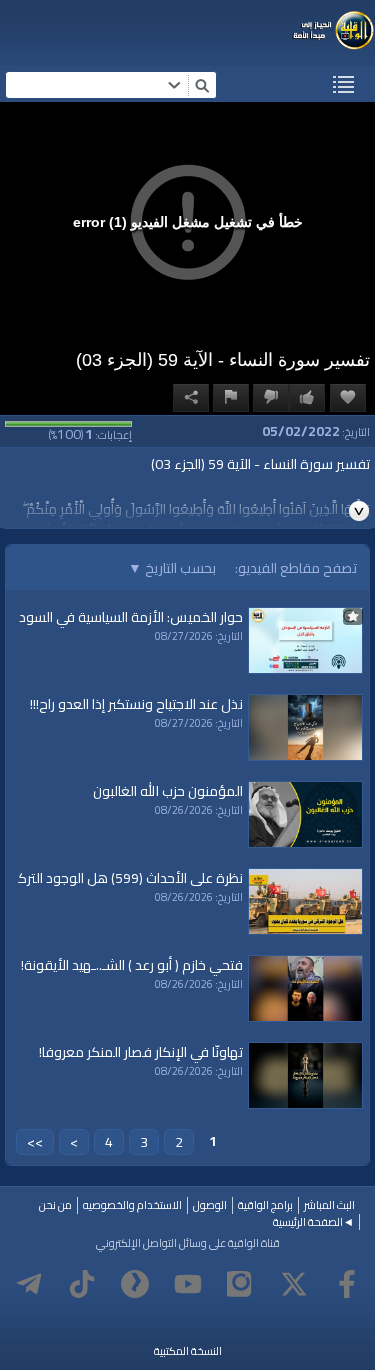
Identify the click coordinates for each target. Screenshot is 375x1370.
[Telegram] (29, 1284)
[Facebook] (347, 1284)
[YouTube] (188, 1284)
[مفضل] (348, 398)
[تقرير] (231, 398)
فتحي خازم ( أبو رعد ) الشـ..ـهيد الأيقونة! (132, 965)
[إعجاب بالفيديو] (307, 398)
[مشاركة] (191, 398)
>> (35, 1142)
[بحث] (202, 85)
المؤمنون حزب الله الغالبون (168, 791)
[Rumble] (135, 1284)
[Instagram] (241, 1284)
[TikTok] (82, 1284)
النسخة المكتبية (188, 1351)
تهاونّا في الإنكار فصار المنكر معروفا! (141, 1052)
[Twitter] (294, 1284)
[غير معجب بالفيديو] (271, 398)
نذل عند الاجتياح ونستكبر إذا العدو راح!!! (136, 704)
